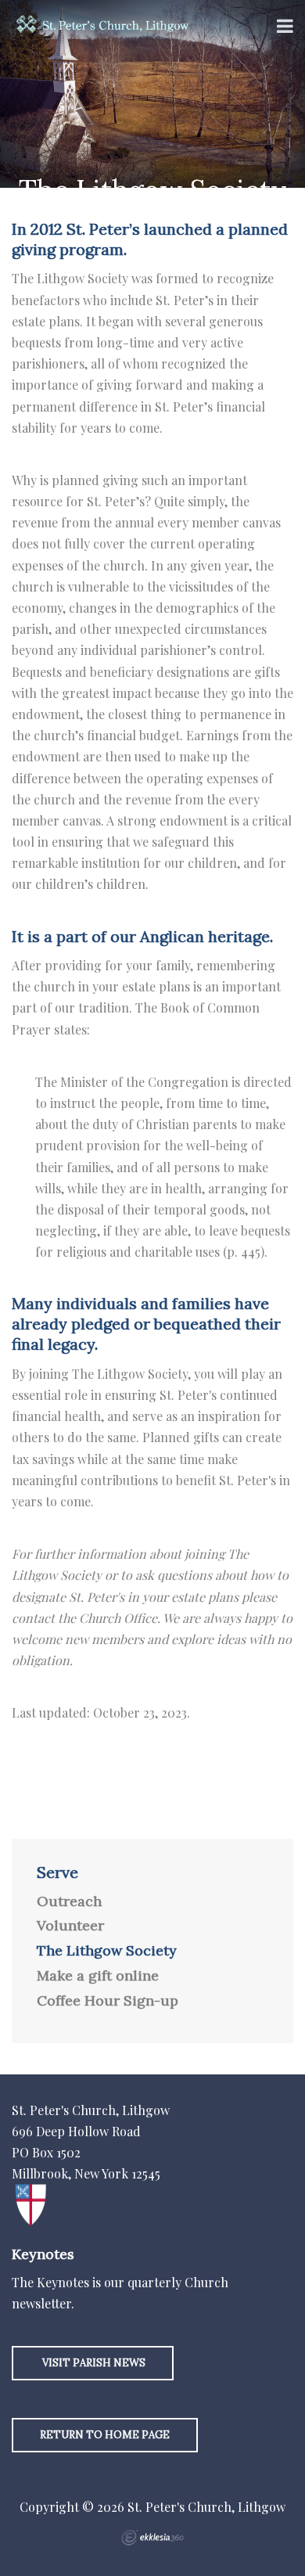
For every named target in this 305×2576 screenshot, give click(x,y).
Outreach (69, 1901)
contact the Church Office (84, 1618)
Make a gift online (98, 1976)
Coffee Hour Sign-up (108, 2001)
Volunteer (70, 1926)
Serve (57, 1873)
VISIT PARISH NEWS (93, 2363)
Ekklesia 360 (152, 2538)
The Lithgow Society (107, 1951)
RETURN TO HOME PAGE (105, 2435)
